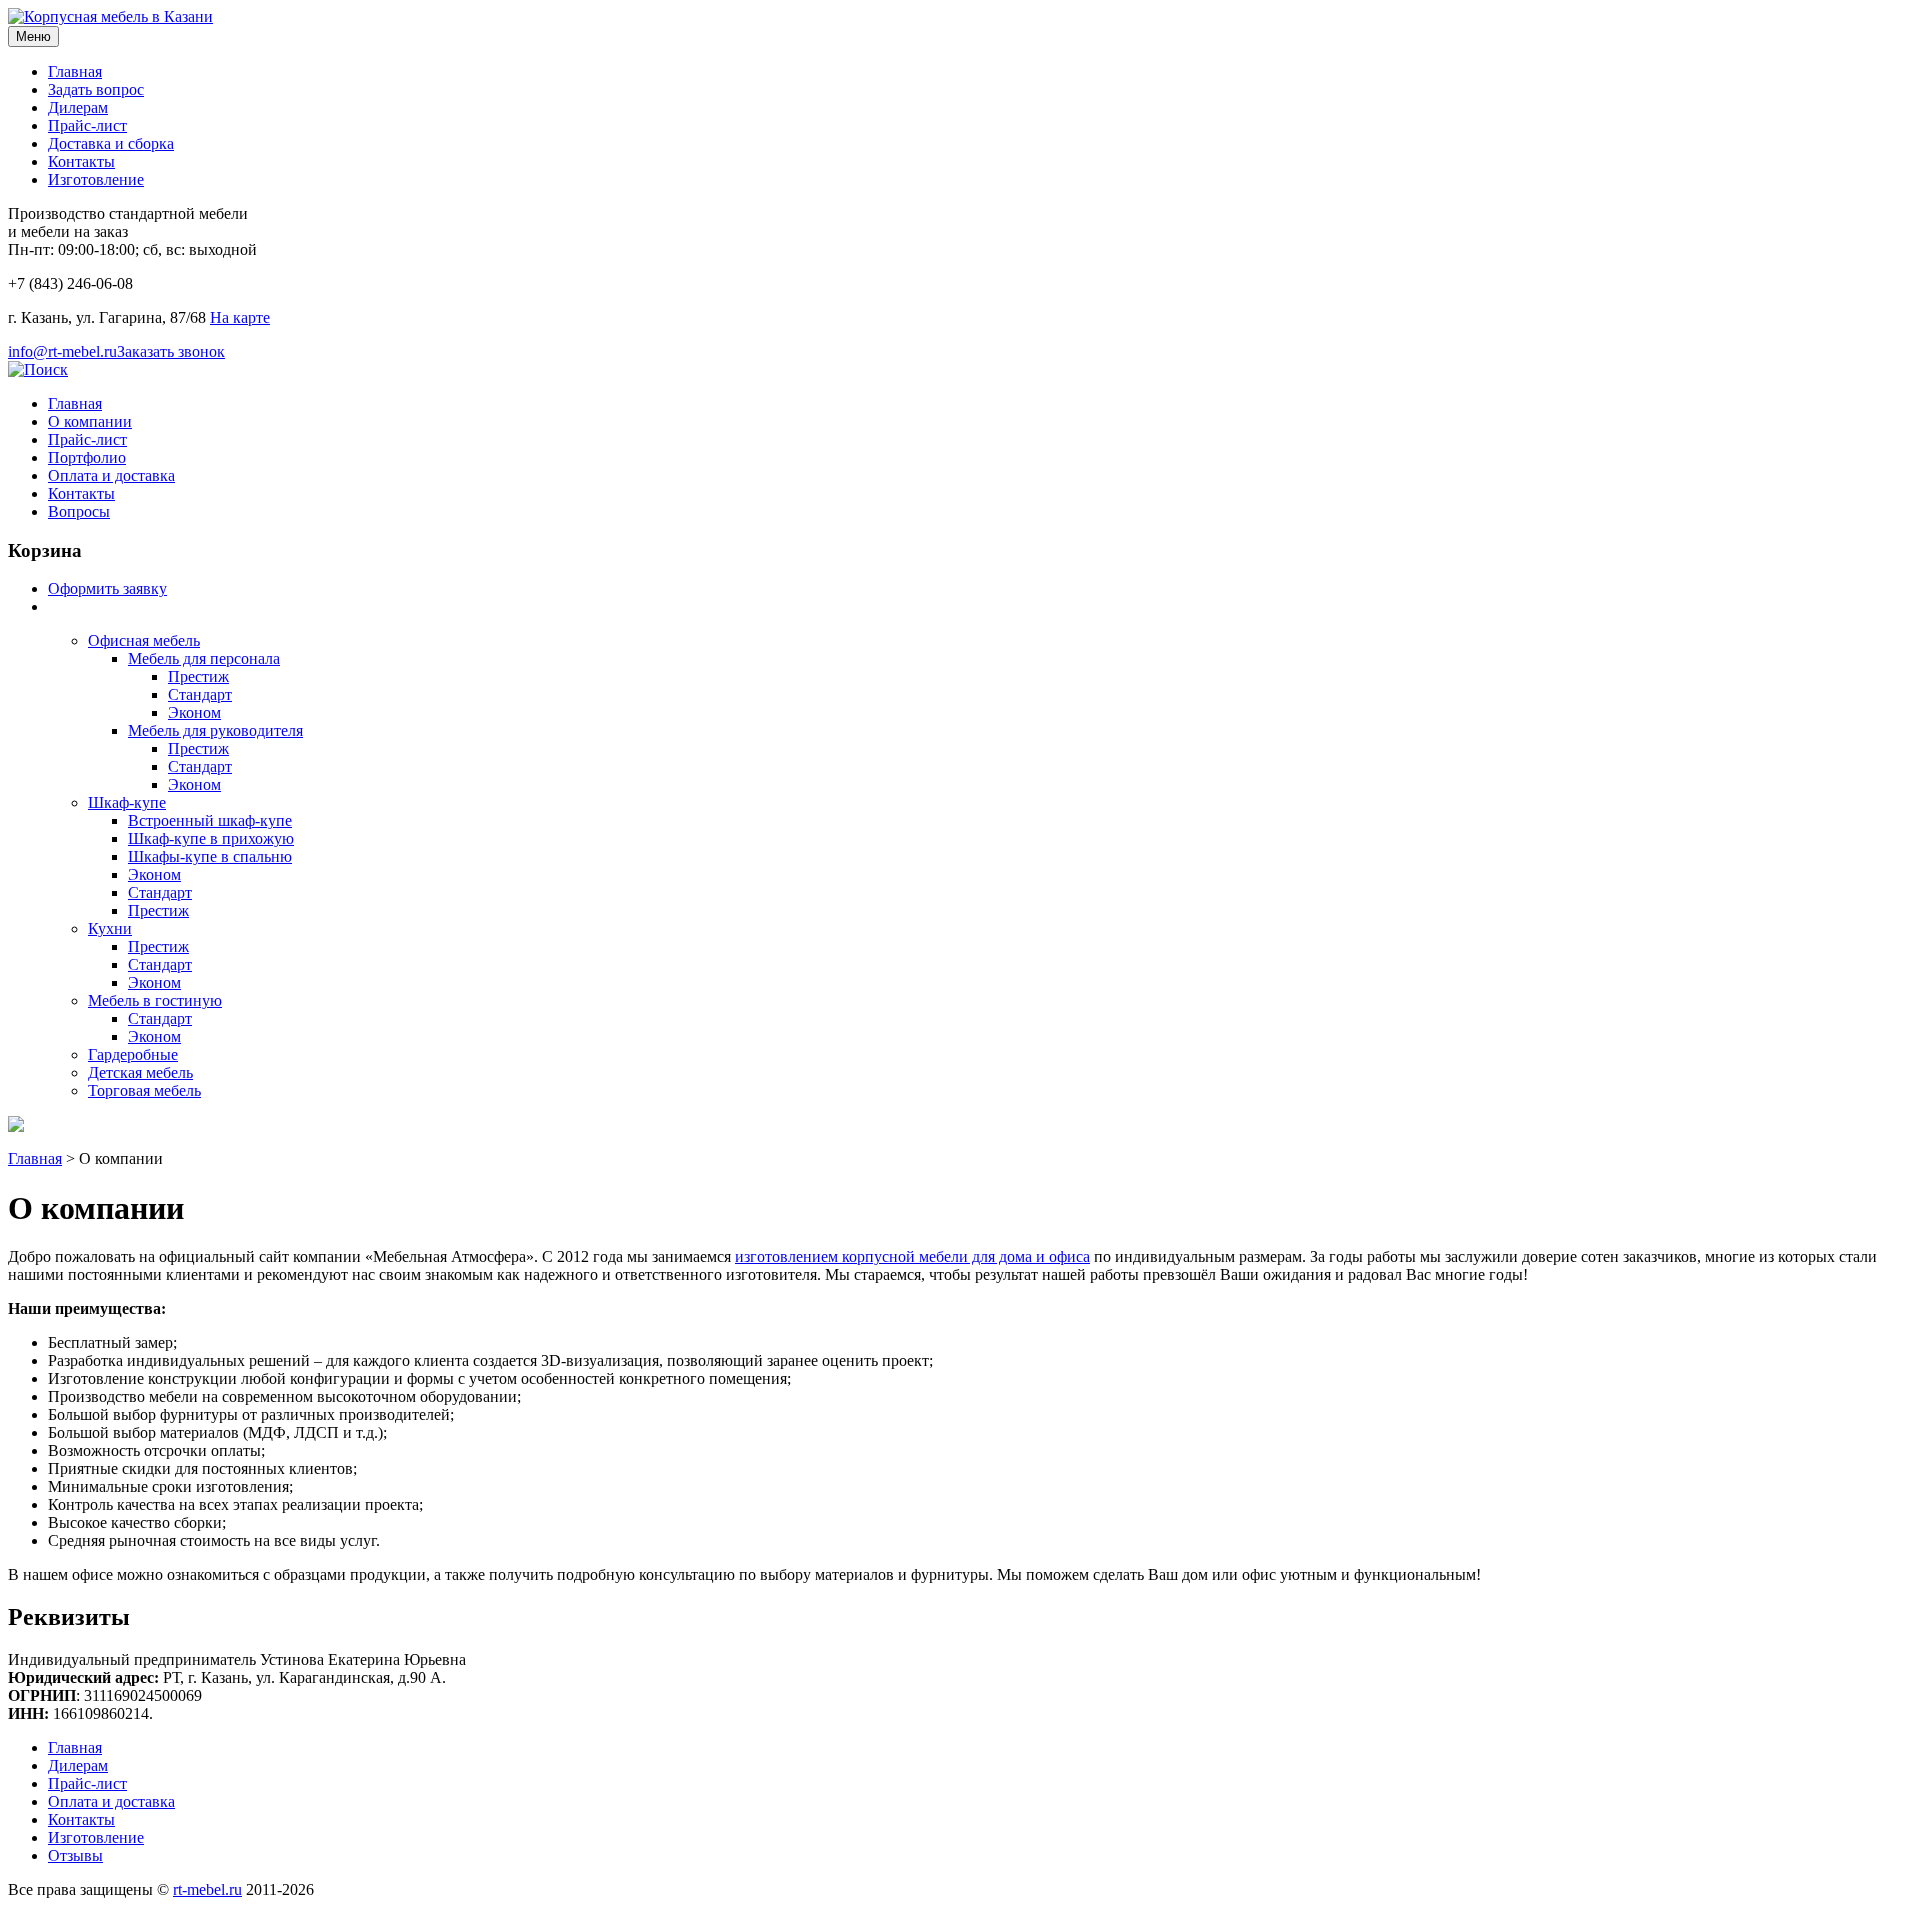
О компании (90, 421)
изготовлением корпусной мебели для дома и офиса (912, 1256)
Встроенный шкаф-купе (210, 820)
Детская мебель (140, 1072)
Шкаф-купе (127, 802)
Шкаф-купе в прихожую (211, 838)
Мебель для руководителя (215, 730)
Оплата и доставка (111, 475)
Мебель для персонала (204, 658)
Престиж (198, 676)
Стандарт (200, 694)
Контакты (81, 161)
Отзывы (75, 1855)
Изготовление (96, 179)
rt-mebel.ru (207, 1889)
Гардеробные (133, 1054)
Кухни (110, 928)
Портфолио (87, 457)
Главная (75, 71)
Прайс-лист (87, 125)
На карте (240, 317)
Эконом (194, 712)
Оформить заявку (107, 588)
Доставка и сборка (111, 143)
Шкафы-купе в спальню (210, 856)
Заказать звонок (171, 351)
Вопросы (79, 511)
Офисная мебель (144, 640)
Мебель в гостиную (155, 1000)
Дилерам (78, 107)
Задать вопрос (96, 89)
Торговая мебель (144, 1090)
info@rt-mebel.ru (62, 351)
